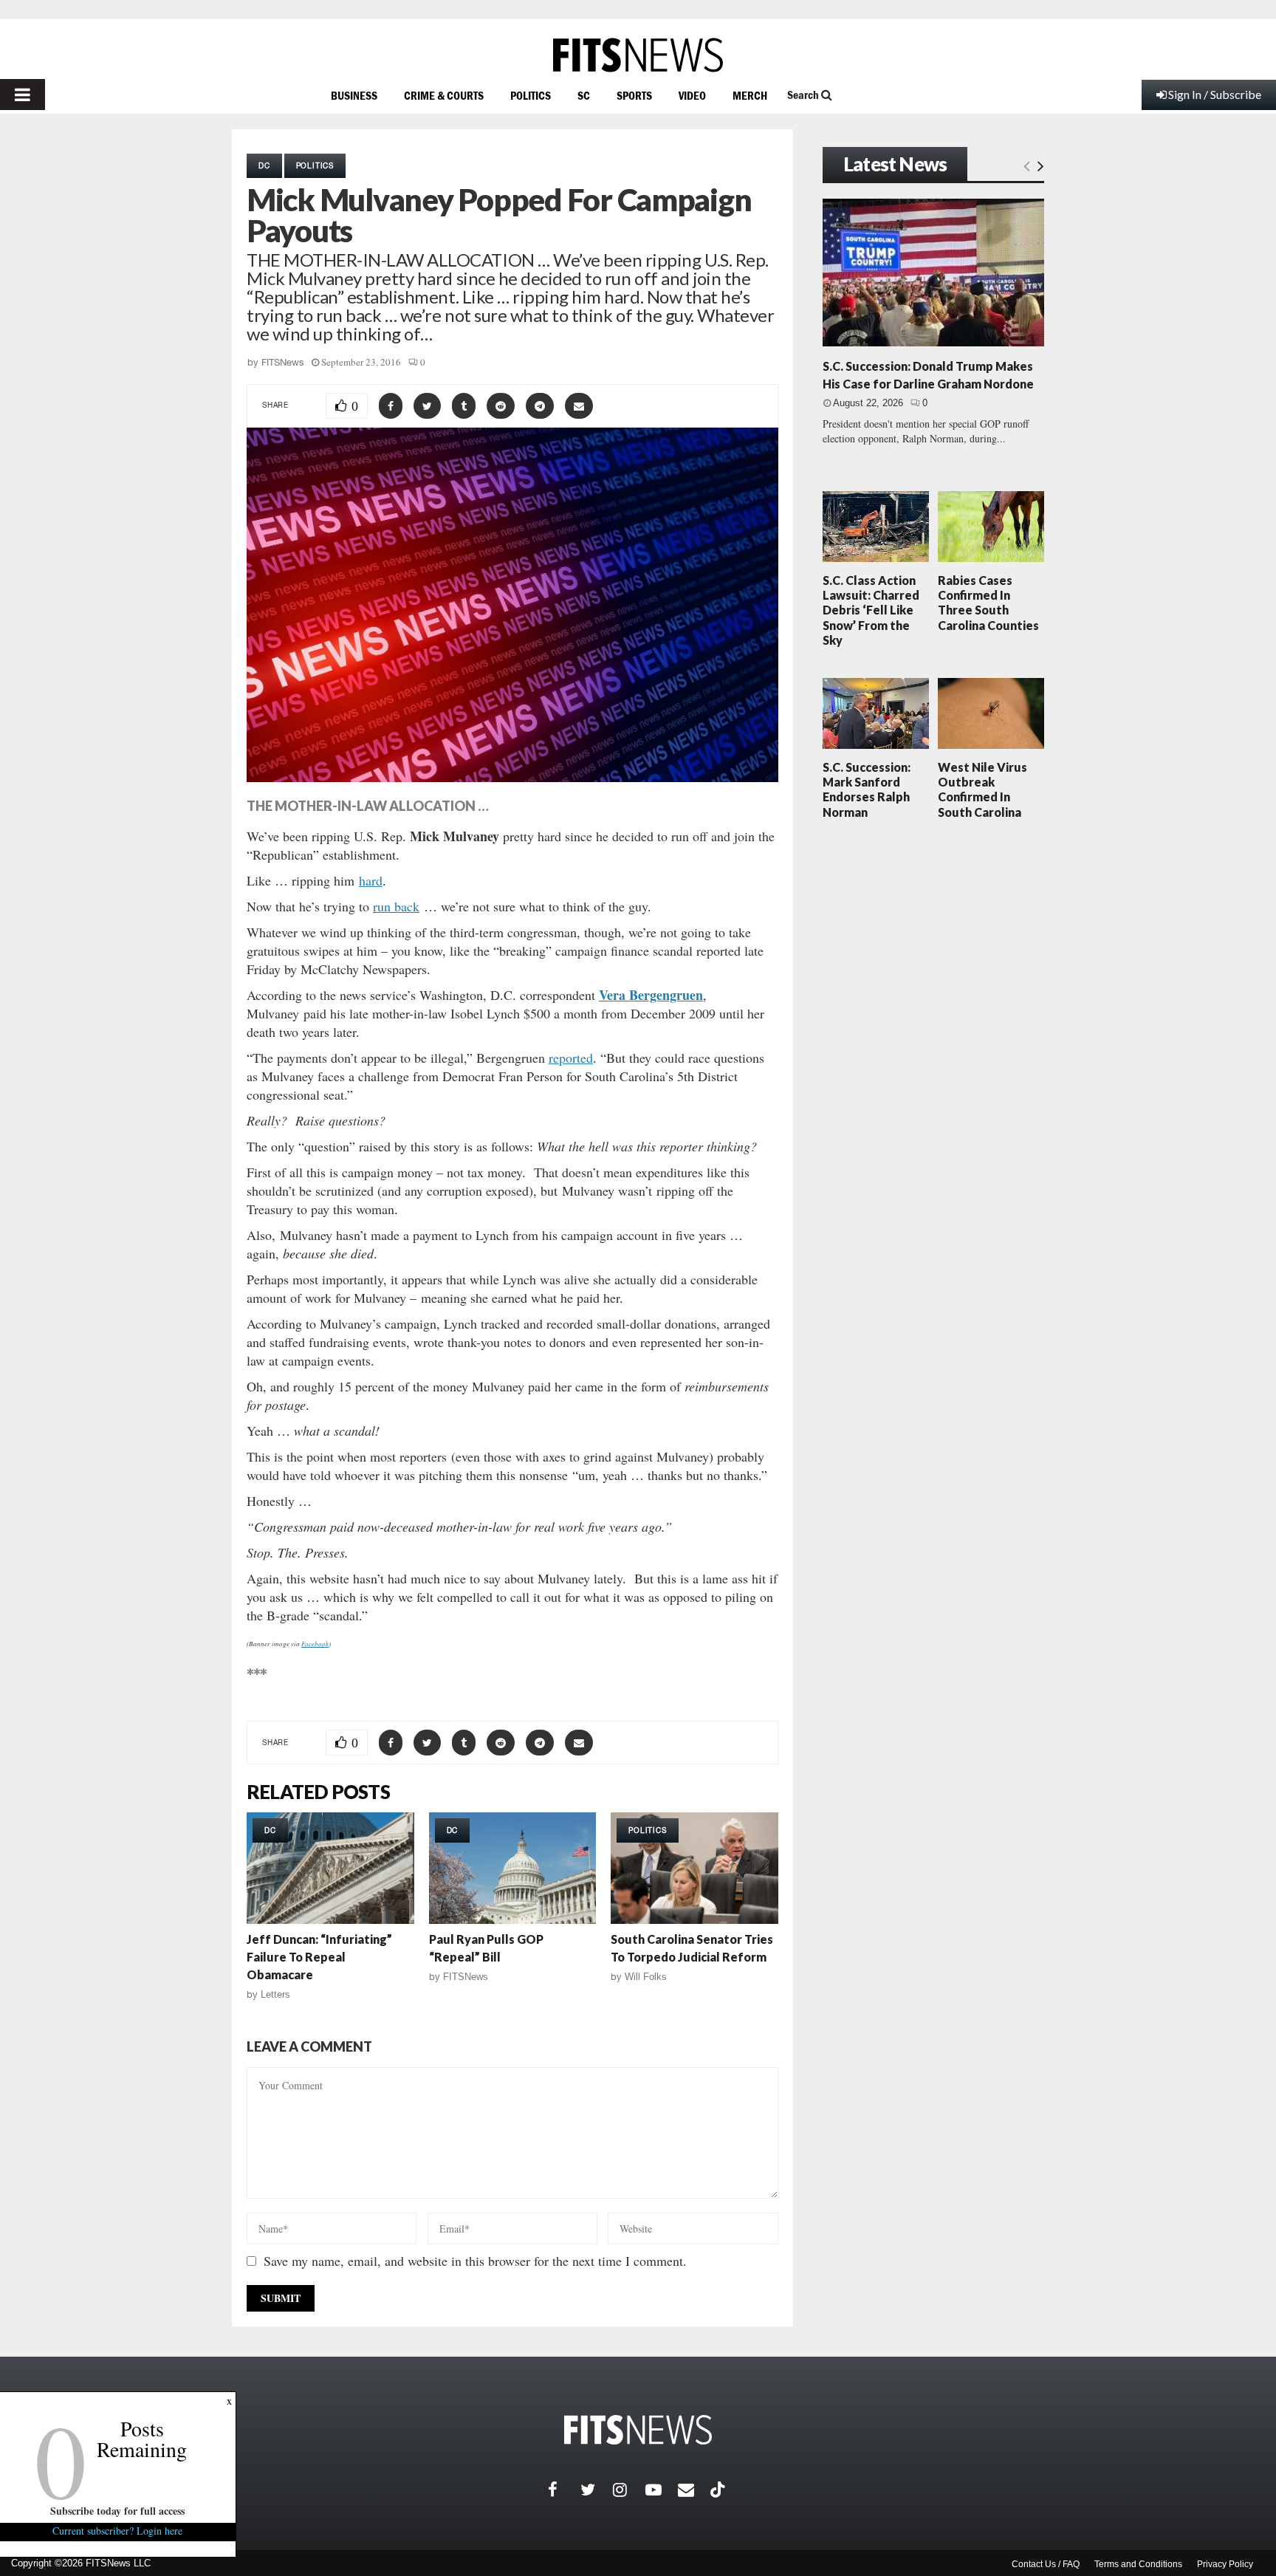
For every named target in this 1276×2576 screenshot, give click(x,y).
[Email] (694, 2490)
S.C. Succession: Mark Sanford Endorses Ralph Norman (867, 789)
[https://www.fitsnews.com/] (638, 55)
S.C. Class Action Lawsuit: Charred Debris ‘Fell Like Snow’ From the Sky (871, 610)
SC (584, 95)
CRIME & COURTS (444, 95)
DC (264, 165)
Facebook (315, 1643)
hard (371, 880)
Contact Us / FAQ (1046, 2564)
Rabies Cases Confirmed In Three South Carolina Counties (988, 603)
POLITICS (531, 95)
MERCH (750, 95)
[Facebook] (564, 2490)
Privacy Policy (1225, 2564)
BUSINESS (354, 95)
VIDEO (692, 95)
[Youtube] (662, 2490)
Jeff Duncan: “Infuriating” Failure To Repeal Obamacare (319, 1957)
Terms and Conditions (1138, 2564)
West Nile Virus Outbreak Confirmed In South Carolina (982, 789)
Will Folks (646, 1977)
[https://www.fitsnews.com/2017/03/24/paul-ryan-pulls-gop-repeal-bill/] (513, 1868)
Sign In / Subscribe (1215, 94)
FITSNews (283, 362)
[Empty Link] (1027, 165)
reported (571, 1058)
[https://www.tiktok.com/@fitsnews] (719, 2490)
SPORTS (634, 95)
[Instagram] (629, 2490)
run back (396, 906)
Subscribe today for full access (118, 2511)
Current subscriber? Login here (118, 2531)
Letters (275, 1994)
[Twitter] (597, 2490)
